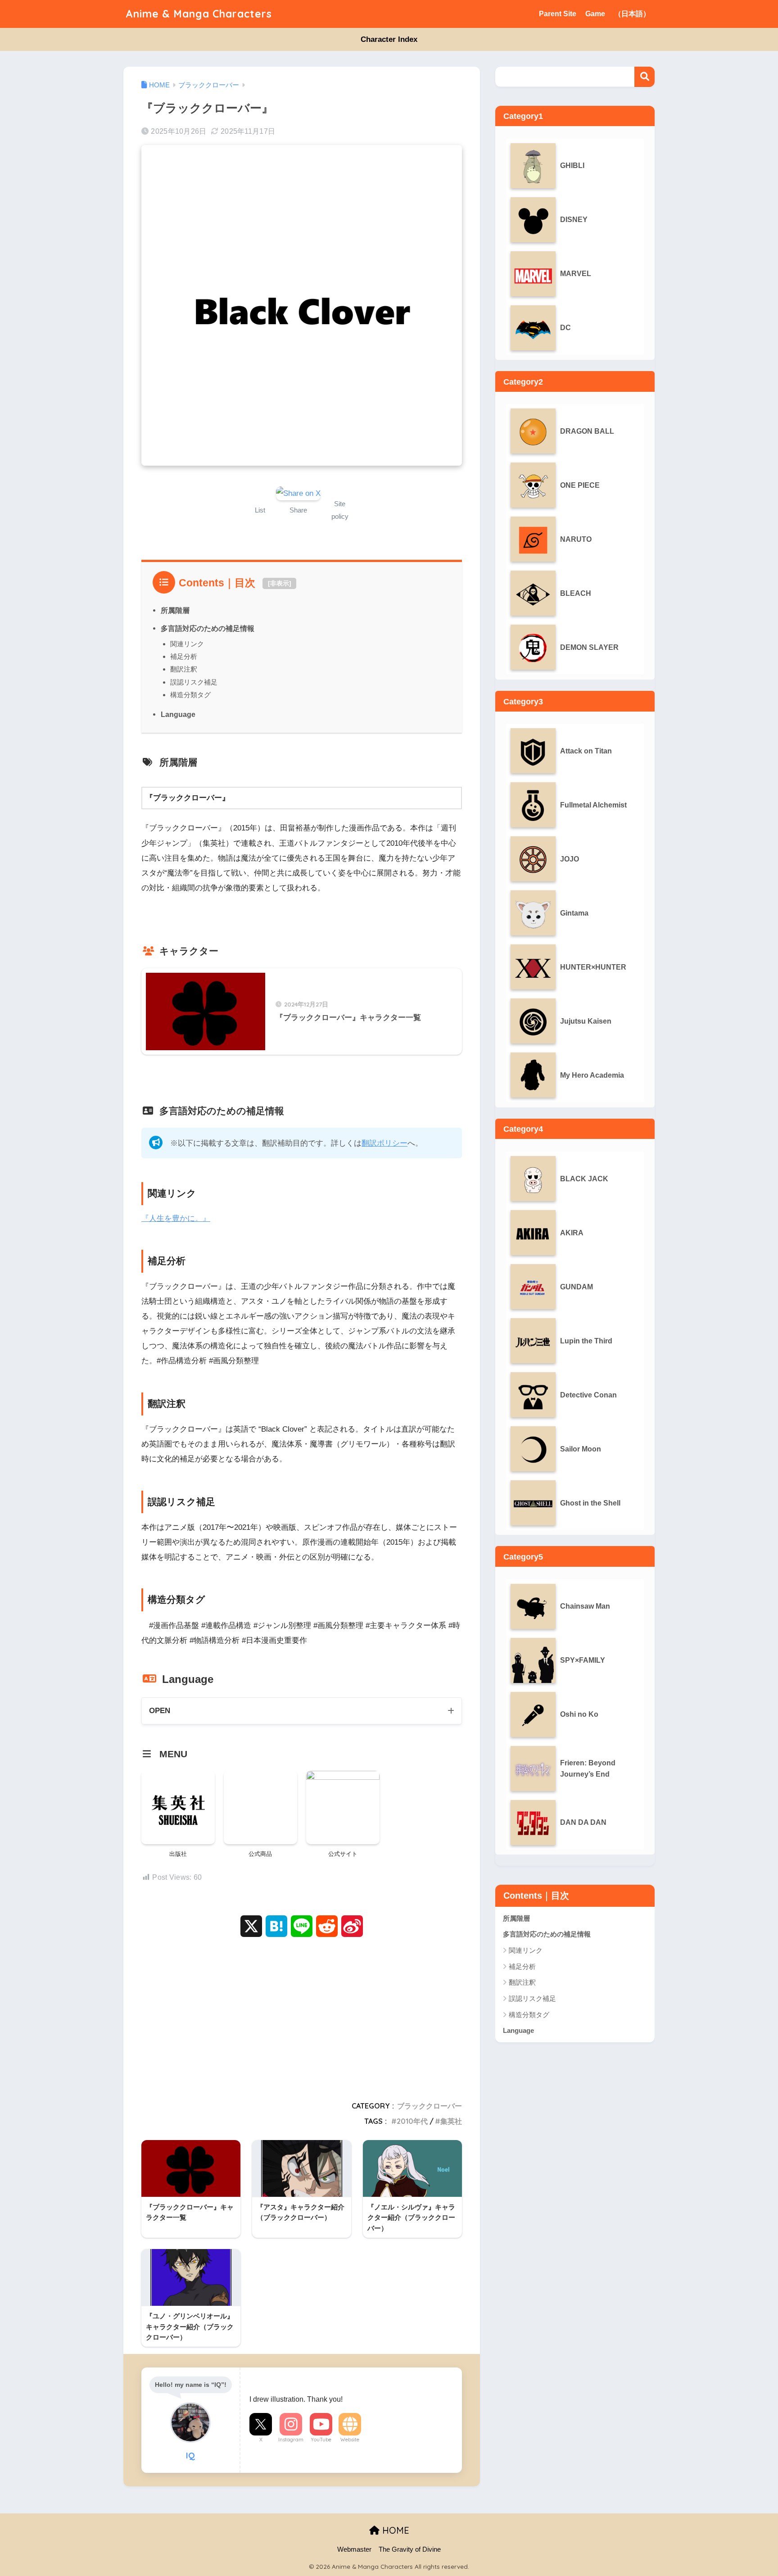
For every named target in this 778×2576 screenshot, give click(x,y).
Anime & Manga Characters (199, 14)
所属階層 (175, 610)
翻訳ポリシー (384, 1143)
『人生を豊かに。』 (176, 1218)
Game (595, 14)
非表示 (280, 583)
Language (178, 714)
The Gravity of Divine (410, 2549)
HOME (394, 2530)
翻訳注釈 (184, 669)
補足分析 (184, 656)
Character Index (389, 39)
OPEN (160, 1711)
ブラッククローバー (430, 2106)
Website (350, 2440)
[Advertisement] (302, 2016)
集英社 (451, 2121)
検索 (645, 77)
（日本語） (632, 14)
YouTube (321, 2440)
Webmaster (354, 2549)
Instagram (291, 2440)
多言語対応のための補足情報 (208, 628)
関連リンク (187, 644)
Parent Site (558, 14)
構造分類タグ (190, 695)
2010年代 (412, 2121)
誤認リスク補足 (194, 682)
